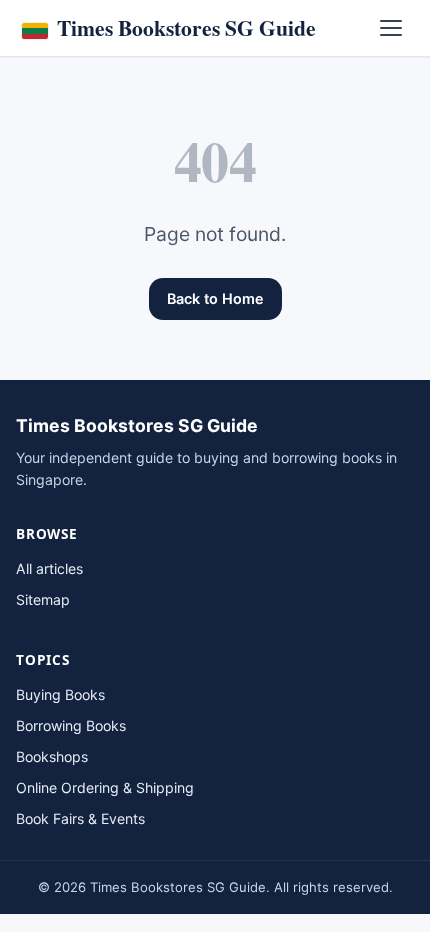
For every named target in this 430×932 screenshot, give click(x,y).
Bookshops (52, 756)
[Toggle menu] (391, 28)
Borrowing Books (71, 725)
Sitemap (43, 599)
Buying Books (60, 694)
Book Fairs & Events (80, 818)
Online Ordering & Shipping (105, 787)
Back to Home (215, 298)
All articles (49, 568)
